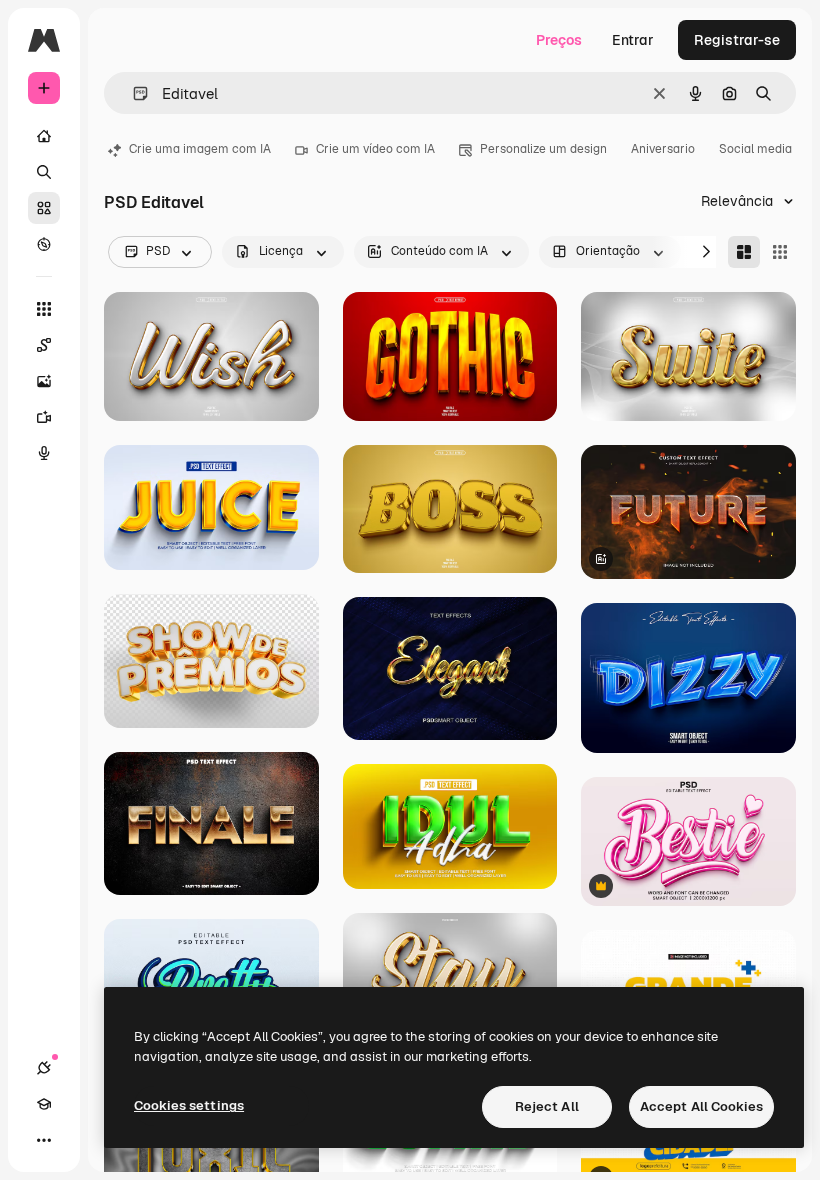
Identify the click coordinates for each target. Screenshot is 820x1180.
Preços (559, 40)
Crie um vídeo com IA (375, 149)
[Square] (780, 252)
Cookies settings (189, 1105)
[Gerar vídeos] (44, 417)
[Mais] (44, 1140)
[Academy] (44, 1104)
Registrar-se (737, 40)
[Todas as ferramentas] (44, 309)
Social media (755, 149)
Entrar (633, 40)
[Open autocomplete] (132, 93)
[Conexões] (44, 1068)
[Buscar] (44, 172)
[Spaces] (44, 345)
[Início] (44, 136)
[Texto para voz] (44, 453)
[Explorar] (44, 244)
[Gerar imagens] (44, 381)
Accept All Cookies (701, 1106)
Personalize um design (543, 149)
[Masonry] (744, 252)
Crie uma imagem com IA (200, 149)
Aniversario (663, 149)
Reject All (547, 1106)
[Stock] (44, 208)
